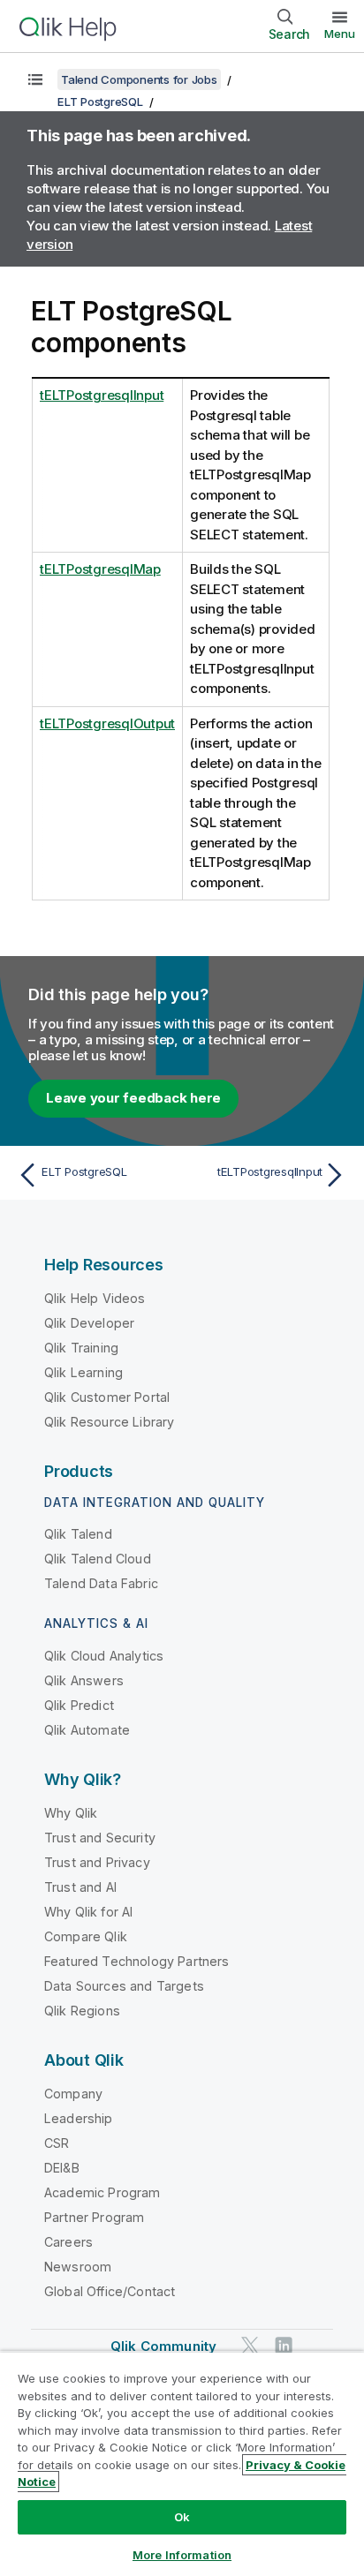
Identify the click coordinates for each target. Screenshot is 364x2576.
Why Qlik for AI (88, 1912)
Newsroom (78, 2267)
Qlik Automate (87, 1730)
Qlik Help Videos (95, 1298)
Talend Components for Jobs (139, 79)
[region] (182, 2463)
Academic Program (102, 2192)
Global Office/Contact (110, 2291)
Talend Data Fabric (101, 1583)
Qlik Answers (84, 1680)
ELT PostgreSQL (100, 102)
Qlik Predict (79, 1705)
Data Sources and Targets (124, 1986)
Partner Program (94, 2217)
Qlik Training (81, 1348)
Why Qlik (71, 1813)
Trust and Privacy (97, 1862)
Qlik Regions (82, 2011)
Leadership (79, 2118)
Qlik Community (163, 2346)
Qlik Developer (89, 1323)
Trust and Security (100, 1838)
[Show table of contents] (35, 79)
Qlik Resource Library (109, 1422)
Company (73, 2094)
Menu (340, 34)
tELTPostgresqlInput (102, 395)
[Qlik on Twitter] (250, 2345)
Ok (182, 2517)
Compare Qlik (86, 1936)
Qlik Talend (78, 1534)
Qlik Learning (83, 1372)
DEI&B (62, 2168)
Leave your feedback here (133, 1098)
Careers (68, 2242)
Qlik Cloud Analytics (104, 1656)
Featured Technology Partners (136, 1961)
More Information (182, 2555)
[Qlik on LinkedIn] (284, 2345)
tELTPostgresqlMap (100, 569)
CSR (57, 2143)
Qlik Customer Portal (107, 1397)
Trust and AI (80, 1887)
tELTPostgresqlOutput (107, 723)
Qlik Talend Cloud (98, 1559)
